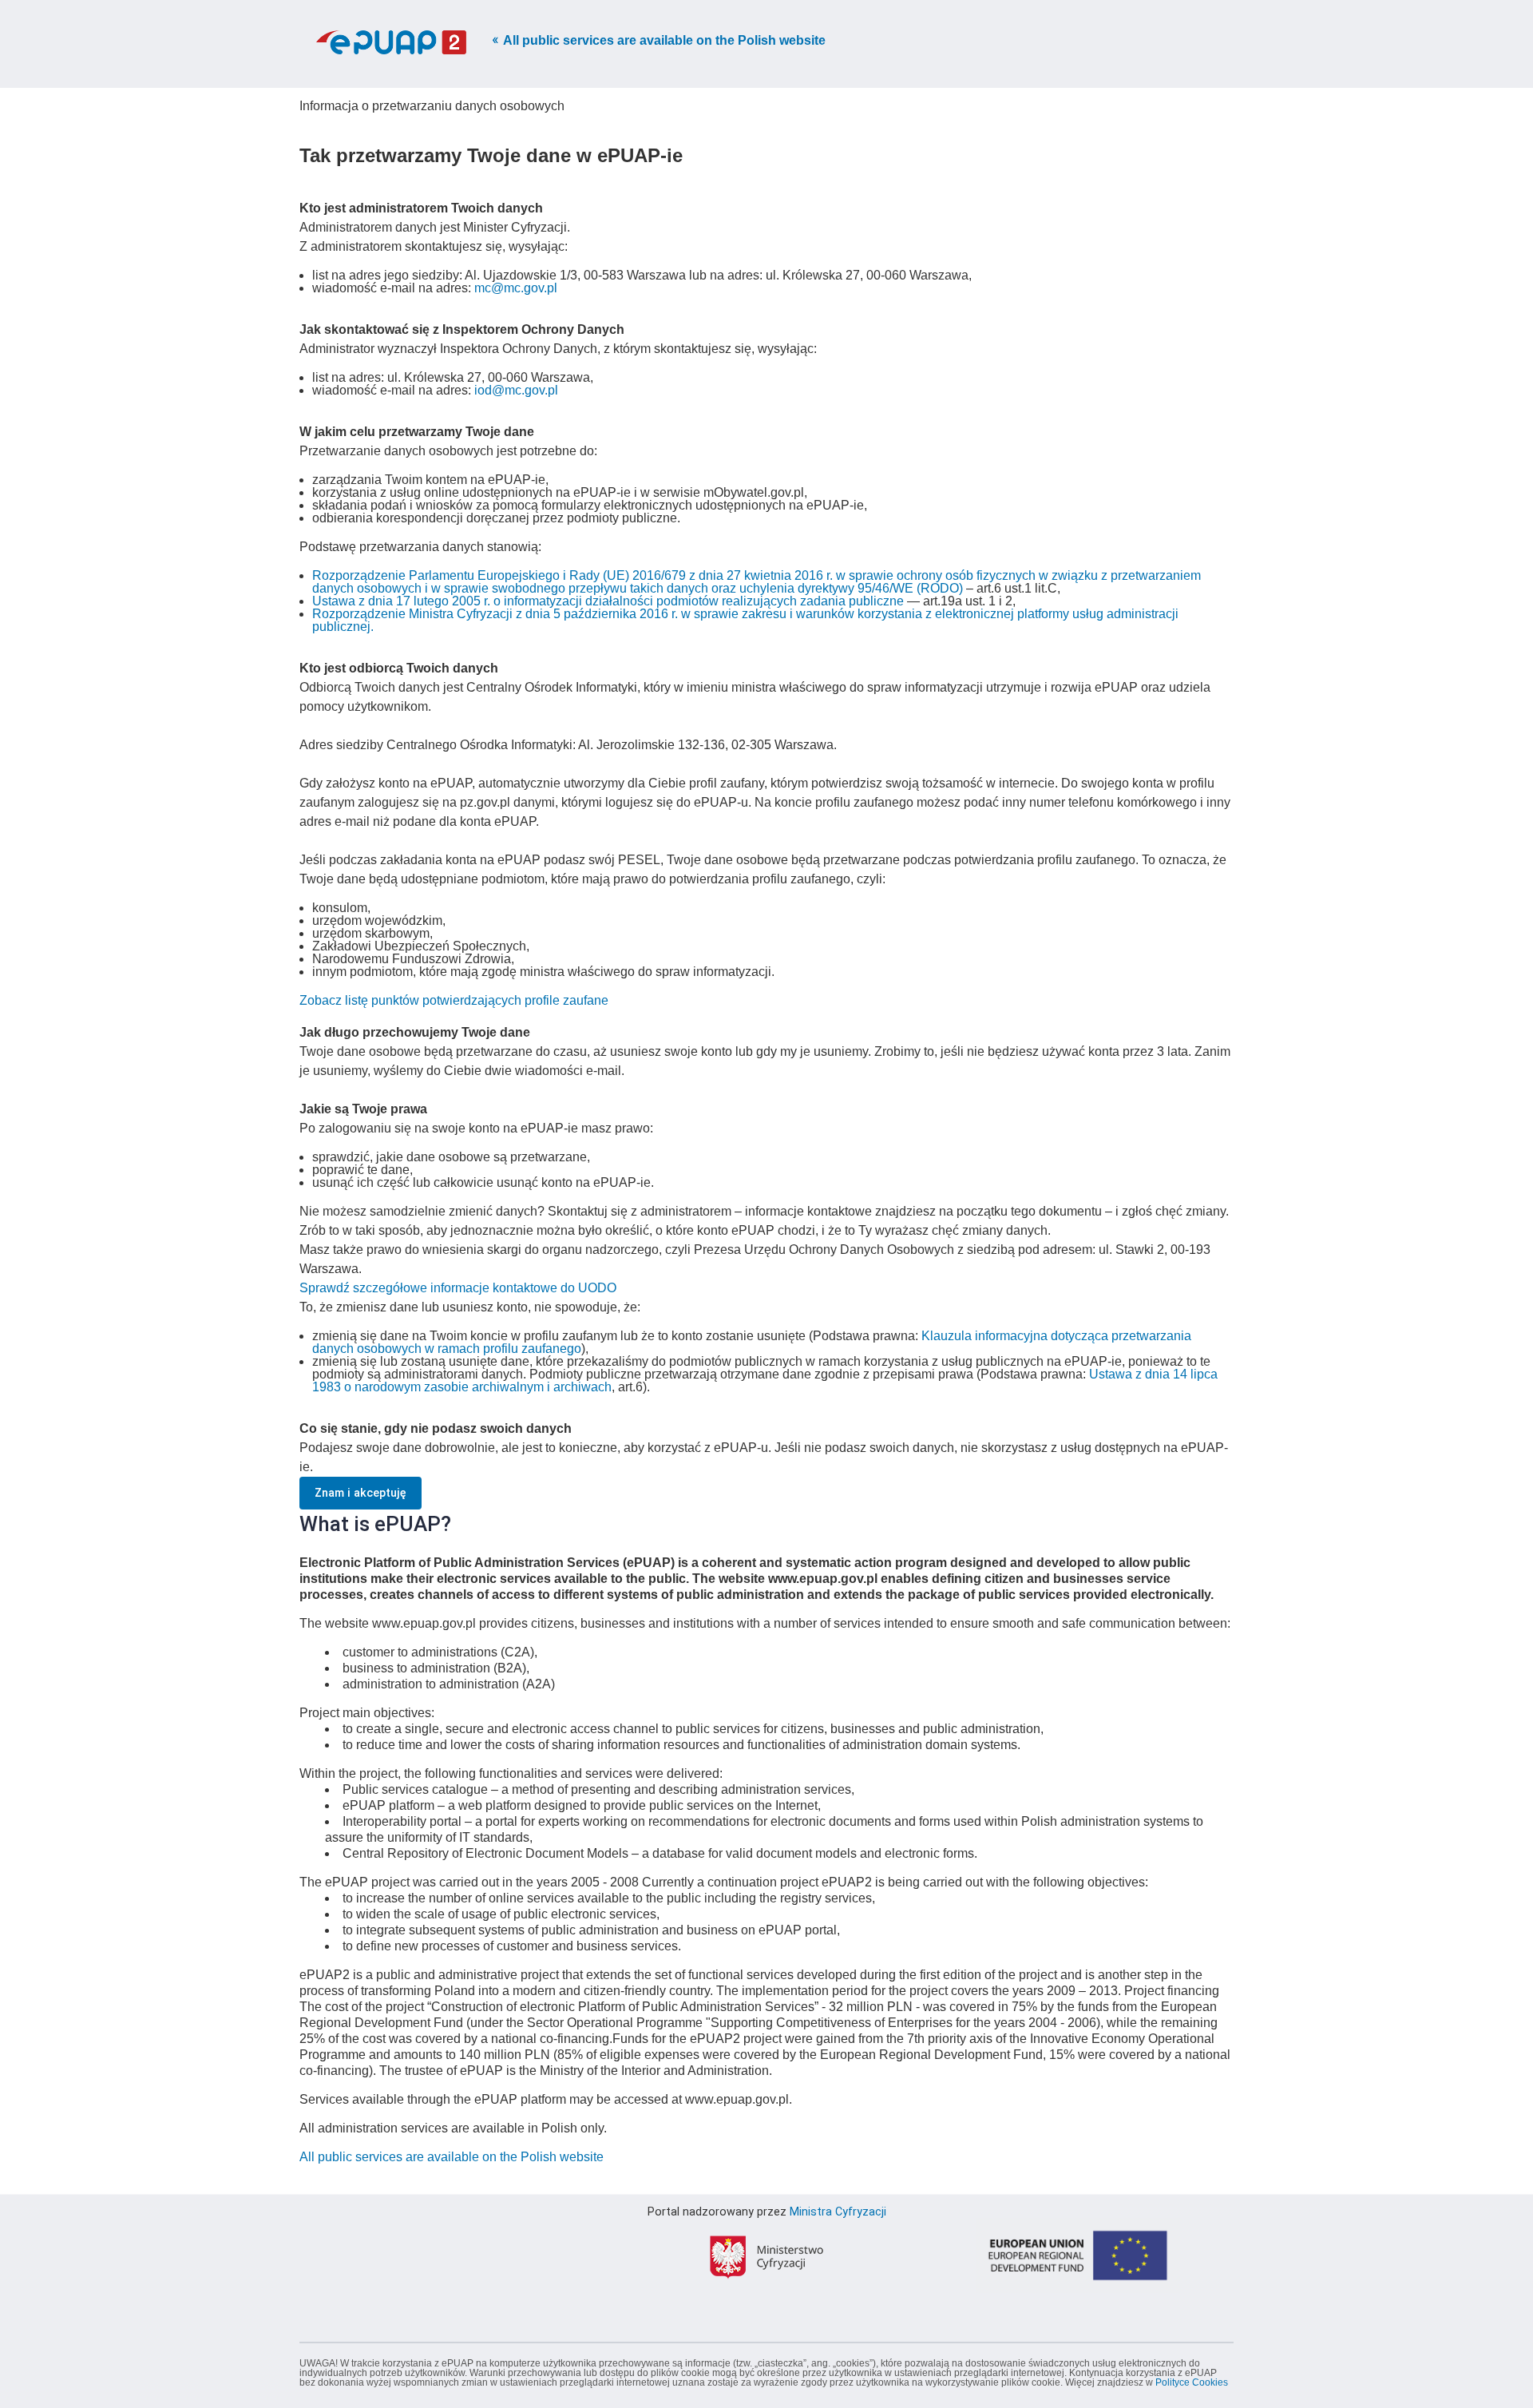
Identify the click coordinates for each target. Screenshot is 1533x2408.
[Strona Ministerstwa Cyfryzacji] (766, 2323)
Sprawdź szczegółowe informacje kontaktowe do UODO (458, 1288)
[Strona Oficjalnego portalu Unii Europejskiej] (1078, 2323)
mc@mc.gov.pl (516, 288)
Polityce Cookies (1192, 2382)
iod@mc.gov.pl (516, 390)
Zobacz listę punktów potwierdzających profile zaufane (454, 1000)
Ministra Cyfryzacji (838, 2212)
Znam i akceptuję (360, 1493)
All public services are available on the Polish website (664, 40)
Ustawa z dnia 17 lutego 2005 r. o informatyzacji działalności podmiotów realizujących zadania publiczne (608, 601)
